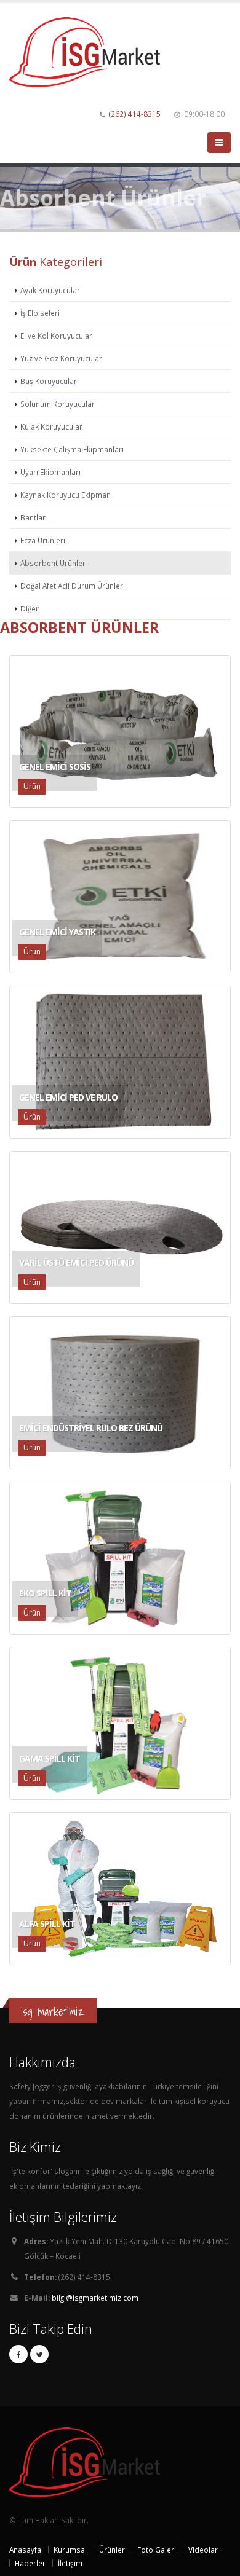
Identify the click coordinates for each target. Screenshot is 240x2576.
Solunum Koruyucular (58, 404)
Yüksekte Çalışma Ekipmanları (72, 449)
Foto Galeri (157, 2550)
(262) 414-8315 (135, 114)
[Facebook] (18, 2354)
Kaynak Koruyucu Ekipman (66, 495)
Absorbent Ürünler (53, 563)
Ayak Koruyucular (50, 290)
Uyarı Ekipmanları (50, 472)
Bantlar (33, 517)
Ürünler (112, 2550)
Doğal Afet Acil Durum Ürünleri (73, 586)
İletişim (70, 2563)
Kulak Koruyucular (51, 426)
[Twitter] (39, 2354)
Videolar (203, 2550)
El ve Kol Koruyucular (56, 336)
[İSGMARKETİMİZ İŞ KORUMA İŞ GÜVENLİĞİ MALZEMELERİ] (89, 51)
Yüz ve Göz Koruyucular (61, 358)
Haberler (30, 2563)
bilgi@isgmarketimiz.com (95, 2298)
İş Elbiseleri (40, 313)
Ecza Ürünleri (43, 540)
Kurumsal (70, 2550)
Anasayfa (25, 2550)
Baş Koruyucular (49, 381)
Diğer (30, 608)
